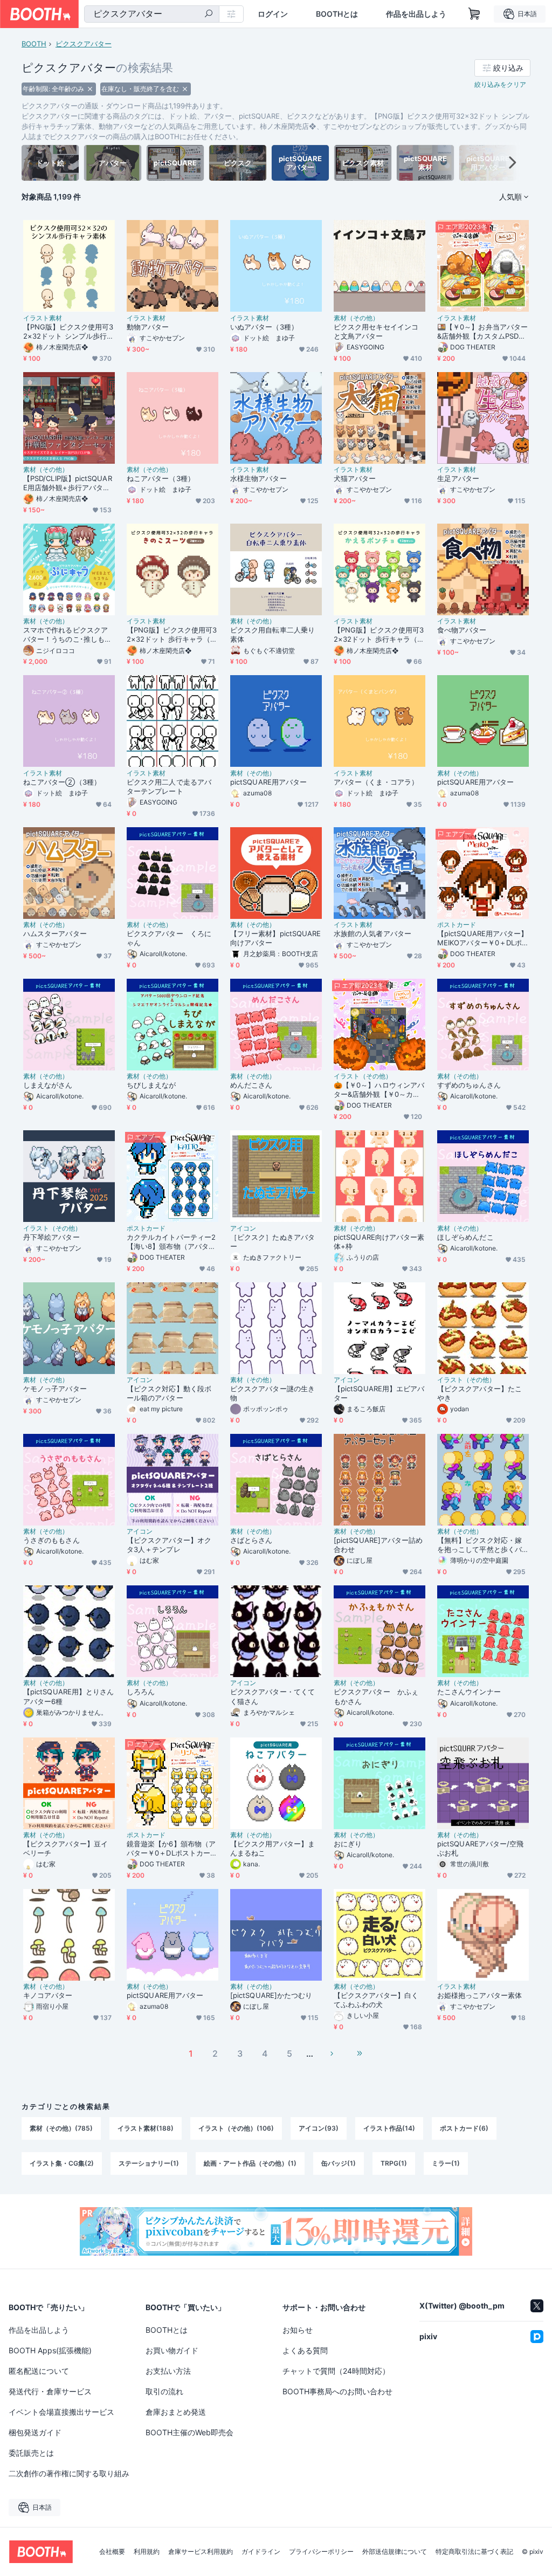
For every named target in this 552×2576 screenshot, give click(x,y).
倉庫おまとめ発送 (176, 2412)
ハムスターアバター (55, 933)
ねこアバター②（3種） (62, 782)
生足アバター (458, 478)
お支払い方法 (168, 2371)
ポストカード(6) (464, 2128)
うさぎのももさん (51, 1540)
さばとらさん (251, 1540)
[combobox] (152, 14)
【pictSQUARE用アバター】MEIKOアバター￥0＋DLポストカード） (482, 938)
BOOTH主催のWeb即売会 (189, 2432)
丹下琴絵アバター (51, 1237)
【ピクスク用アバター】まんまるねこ (272, 1848)
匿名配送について (39, 2371)
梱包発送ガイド (35, 2432)
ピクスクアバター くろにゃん (169, 938)
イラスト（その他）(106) (236, 2128)
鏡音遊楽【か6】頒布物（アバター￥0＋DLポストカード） (171, 1849)
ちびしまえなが (151, 1085)
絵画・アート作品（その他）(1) (250, 2163)
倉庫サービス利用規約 (201, 2552)
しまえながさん (48, 1085)
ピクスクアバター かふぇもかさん (376, 1696)
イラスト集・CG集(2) (62, 2163)
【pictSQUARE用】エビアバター (379, 1393)
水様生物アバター (258, 478)
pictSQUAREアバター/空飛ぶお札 (480, 1848)
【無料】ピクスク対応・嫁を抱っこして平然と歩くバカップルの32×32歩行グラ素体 (480, 1545)
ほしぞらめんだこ (465, 1237)
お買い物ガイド (172, 2350)
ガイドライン (261, 2552)
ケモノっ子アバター (55, 1389)
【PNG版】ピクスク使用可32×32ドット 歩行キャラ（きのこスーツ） (172, 635)
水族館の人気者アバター (372, 933)
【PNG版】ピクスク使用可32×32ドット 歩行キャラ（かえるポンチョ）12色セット (379, 635)
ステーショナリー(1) (149, 2163)
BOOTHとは (337, 14)
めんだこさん (251, 1085)
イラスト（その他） (363, 1076)
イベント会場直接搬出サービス (61, 2412)
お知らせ (298, 2330)
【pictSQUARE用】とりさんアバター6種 (68, 1696)
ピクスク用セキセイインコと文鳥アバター (376, 331)
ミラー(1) (446, 2163)
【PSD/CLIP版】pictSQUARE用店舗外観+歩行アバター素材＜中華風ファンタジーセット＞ (68, 483)
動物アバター (148, 327)
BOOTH (34, 44)
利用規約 (147, 2552)
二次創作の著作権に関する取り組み (69, 2473)
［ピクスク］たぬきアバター (272, 1242)
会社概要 (112, 2552)
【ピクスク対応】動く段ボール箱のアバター (169, 1393)
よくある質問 (305, 2350)
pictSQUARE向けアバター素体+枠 (379, 1242)
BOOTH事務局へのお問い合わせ (337, 2391)
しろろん (141, 1692)
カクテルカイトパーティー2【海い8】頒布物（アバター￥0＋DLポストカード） (171, 1242)
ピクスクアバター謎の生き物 (272, 1393)
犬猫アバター (355, 478)
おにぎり (348, 1844)
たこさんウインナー (469, 1692)
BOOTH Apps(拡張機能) (50, 2350)
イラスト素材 (43, 318)
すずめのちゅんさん (469, 1085)
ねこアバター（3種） (161, 478)
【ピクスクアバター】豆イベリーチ (65, 1848)
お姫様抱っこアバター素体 (479, 1995)
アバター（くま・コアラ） (376, 782)
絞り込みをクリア (500, 84)
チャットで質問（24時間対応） (336, 2371)
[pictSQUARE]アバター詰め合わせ (378, 1545)
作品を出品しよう (416, 14)
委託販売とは (31, 2453)
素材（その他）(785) (61, 2128)
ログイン (273, 14)
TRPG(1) (394, 2163)
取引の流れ (164, 2391)
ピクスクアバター (84, 44)
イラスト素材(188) (146, 2128)
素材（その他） (356, 318)
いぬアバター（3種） (264, 327)
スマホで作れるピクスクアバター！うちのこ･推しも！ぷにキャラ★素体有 (67, 635)
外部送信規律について (395, 2552)
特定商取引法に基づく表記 (474, 2552)
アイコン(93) (319, 2128)
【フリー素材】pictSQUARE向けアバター (275, 938)
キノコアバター (48, 1995)
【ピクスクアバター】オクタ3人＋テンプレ (169, 1545)
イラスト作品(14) (389, 2128)
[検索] (209, 15)
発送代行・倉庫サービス (50, 2391)
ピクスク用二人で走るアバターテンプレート (169, 786)
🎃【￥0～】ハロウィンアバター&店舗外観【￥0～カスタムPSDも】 (379, 1090)
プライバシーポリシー (321, 2552)
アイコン (243, 1228)
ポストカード (457, 925)
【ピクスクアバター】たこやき (479, 1393)
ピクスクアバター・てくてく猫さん (272, 1696)
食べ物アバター (462, 630)
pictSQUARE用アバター (268, 782)
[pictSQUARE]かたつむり (271, 1995)
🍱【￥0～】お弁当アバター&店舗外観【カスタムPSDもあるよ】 (482, 332)
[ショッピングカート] (474, 14)
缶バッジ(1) (339, 2163)
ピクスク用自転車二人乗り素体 (272, 634)
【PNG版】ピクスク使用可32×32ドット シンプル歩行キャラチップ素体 (68, 332)
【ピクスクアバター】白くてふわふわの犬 (376, 2000)
